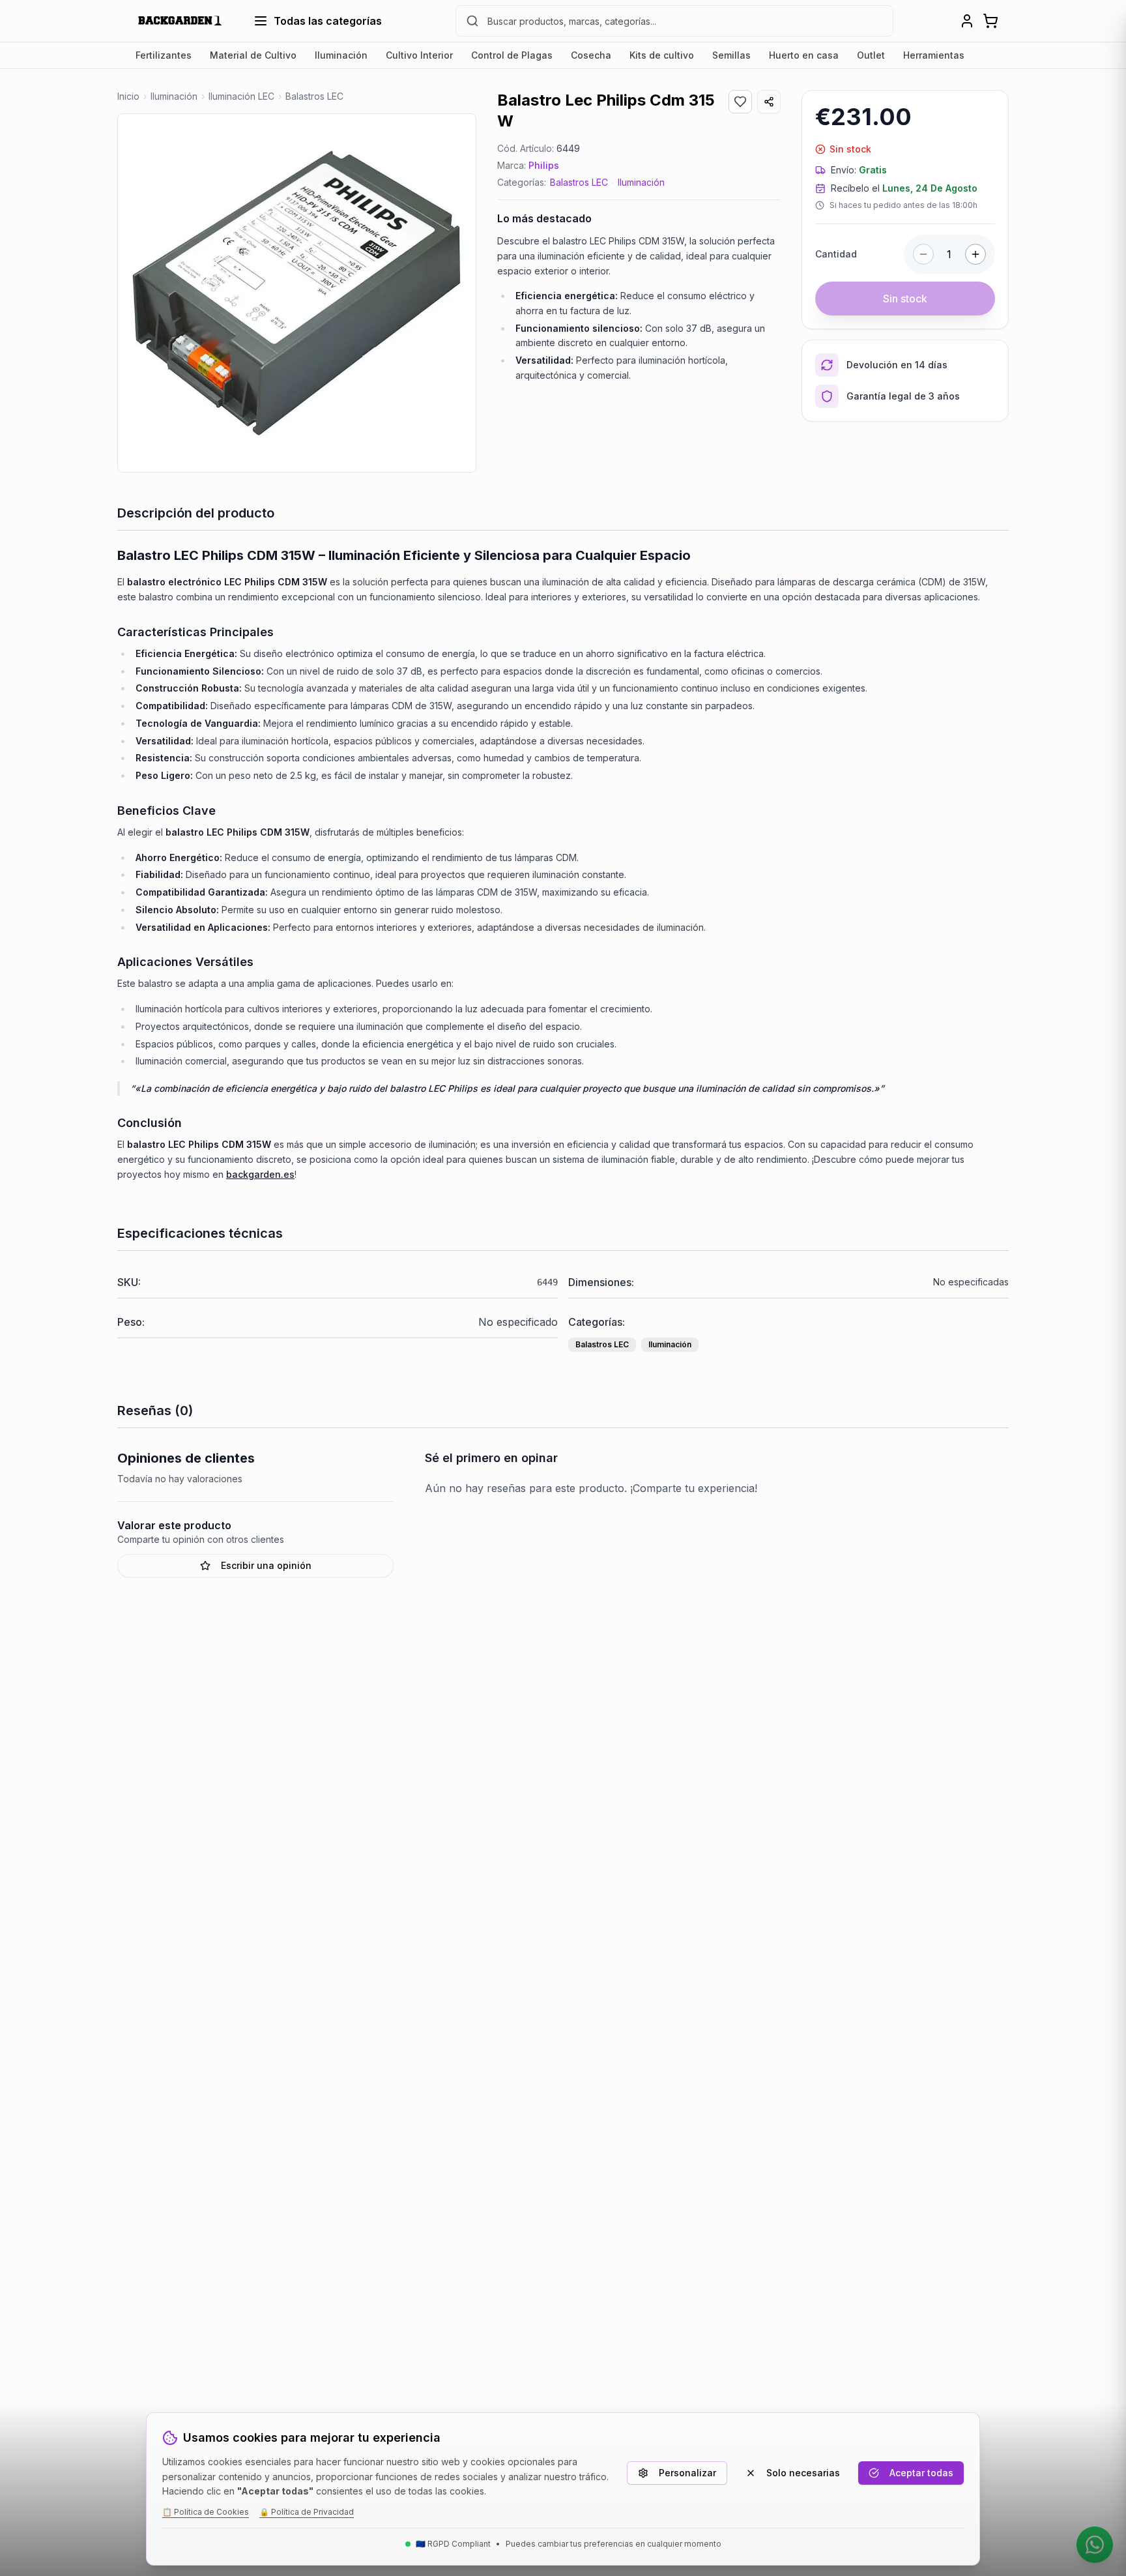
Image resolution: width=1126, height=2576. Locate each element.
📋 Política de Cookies (206, 2512)
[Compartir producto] (769, 102)
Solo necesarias (803, 2473)
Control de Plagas (512, 55)
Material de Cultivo (253, 55)
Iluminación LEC (241, 96)
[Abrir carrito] (990, 21)
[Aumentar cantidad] (975, 254)
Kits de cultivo (662, 55)
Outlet (871, 55)
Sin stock (905, 299)
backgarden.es (260, 1174)
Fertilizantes (164, 55)
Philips (544, 165)
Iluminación (341, 55)
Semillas (731, 55)
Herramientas (934, 55)
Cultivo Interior (419, 55)
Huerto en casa (804, 55)
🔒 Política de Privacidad (307, 2512)
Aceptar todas (921, 2473)
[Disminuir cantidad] (923, 254)
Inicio (128, 96)
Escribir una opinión (266, 1565)
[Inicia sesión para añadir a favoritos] (740, 102)
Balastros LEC (579, 182)
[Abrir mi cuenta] (967, 21)
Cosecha (591, 55)
